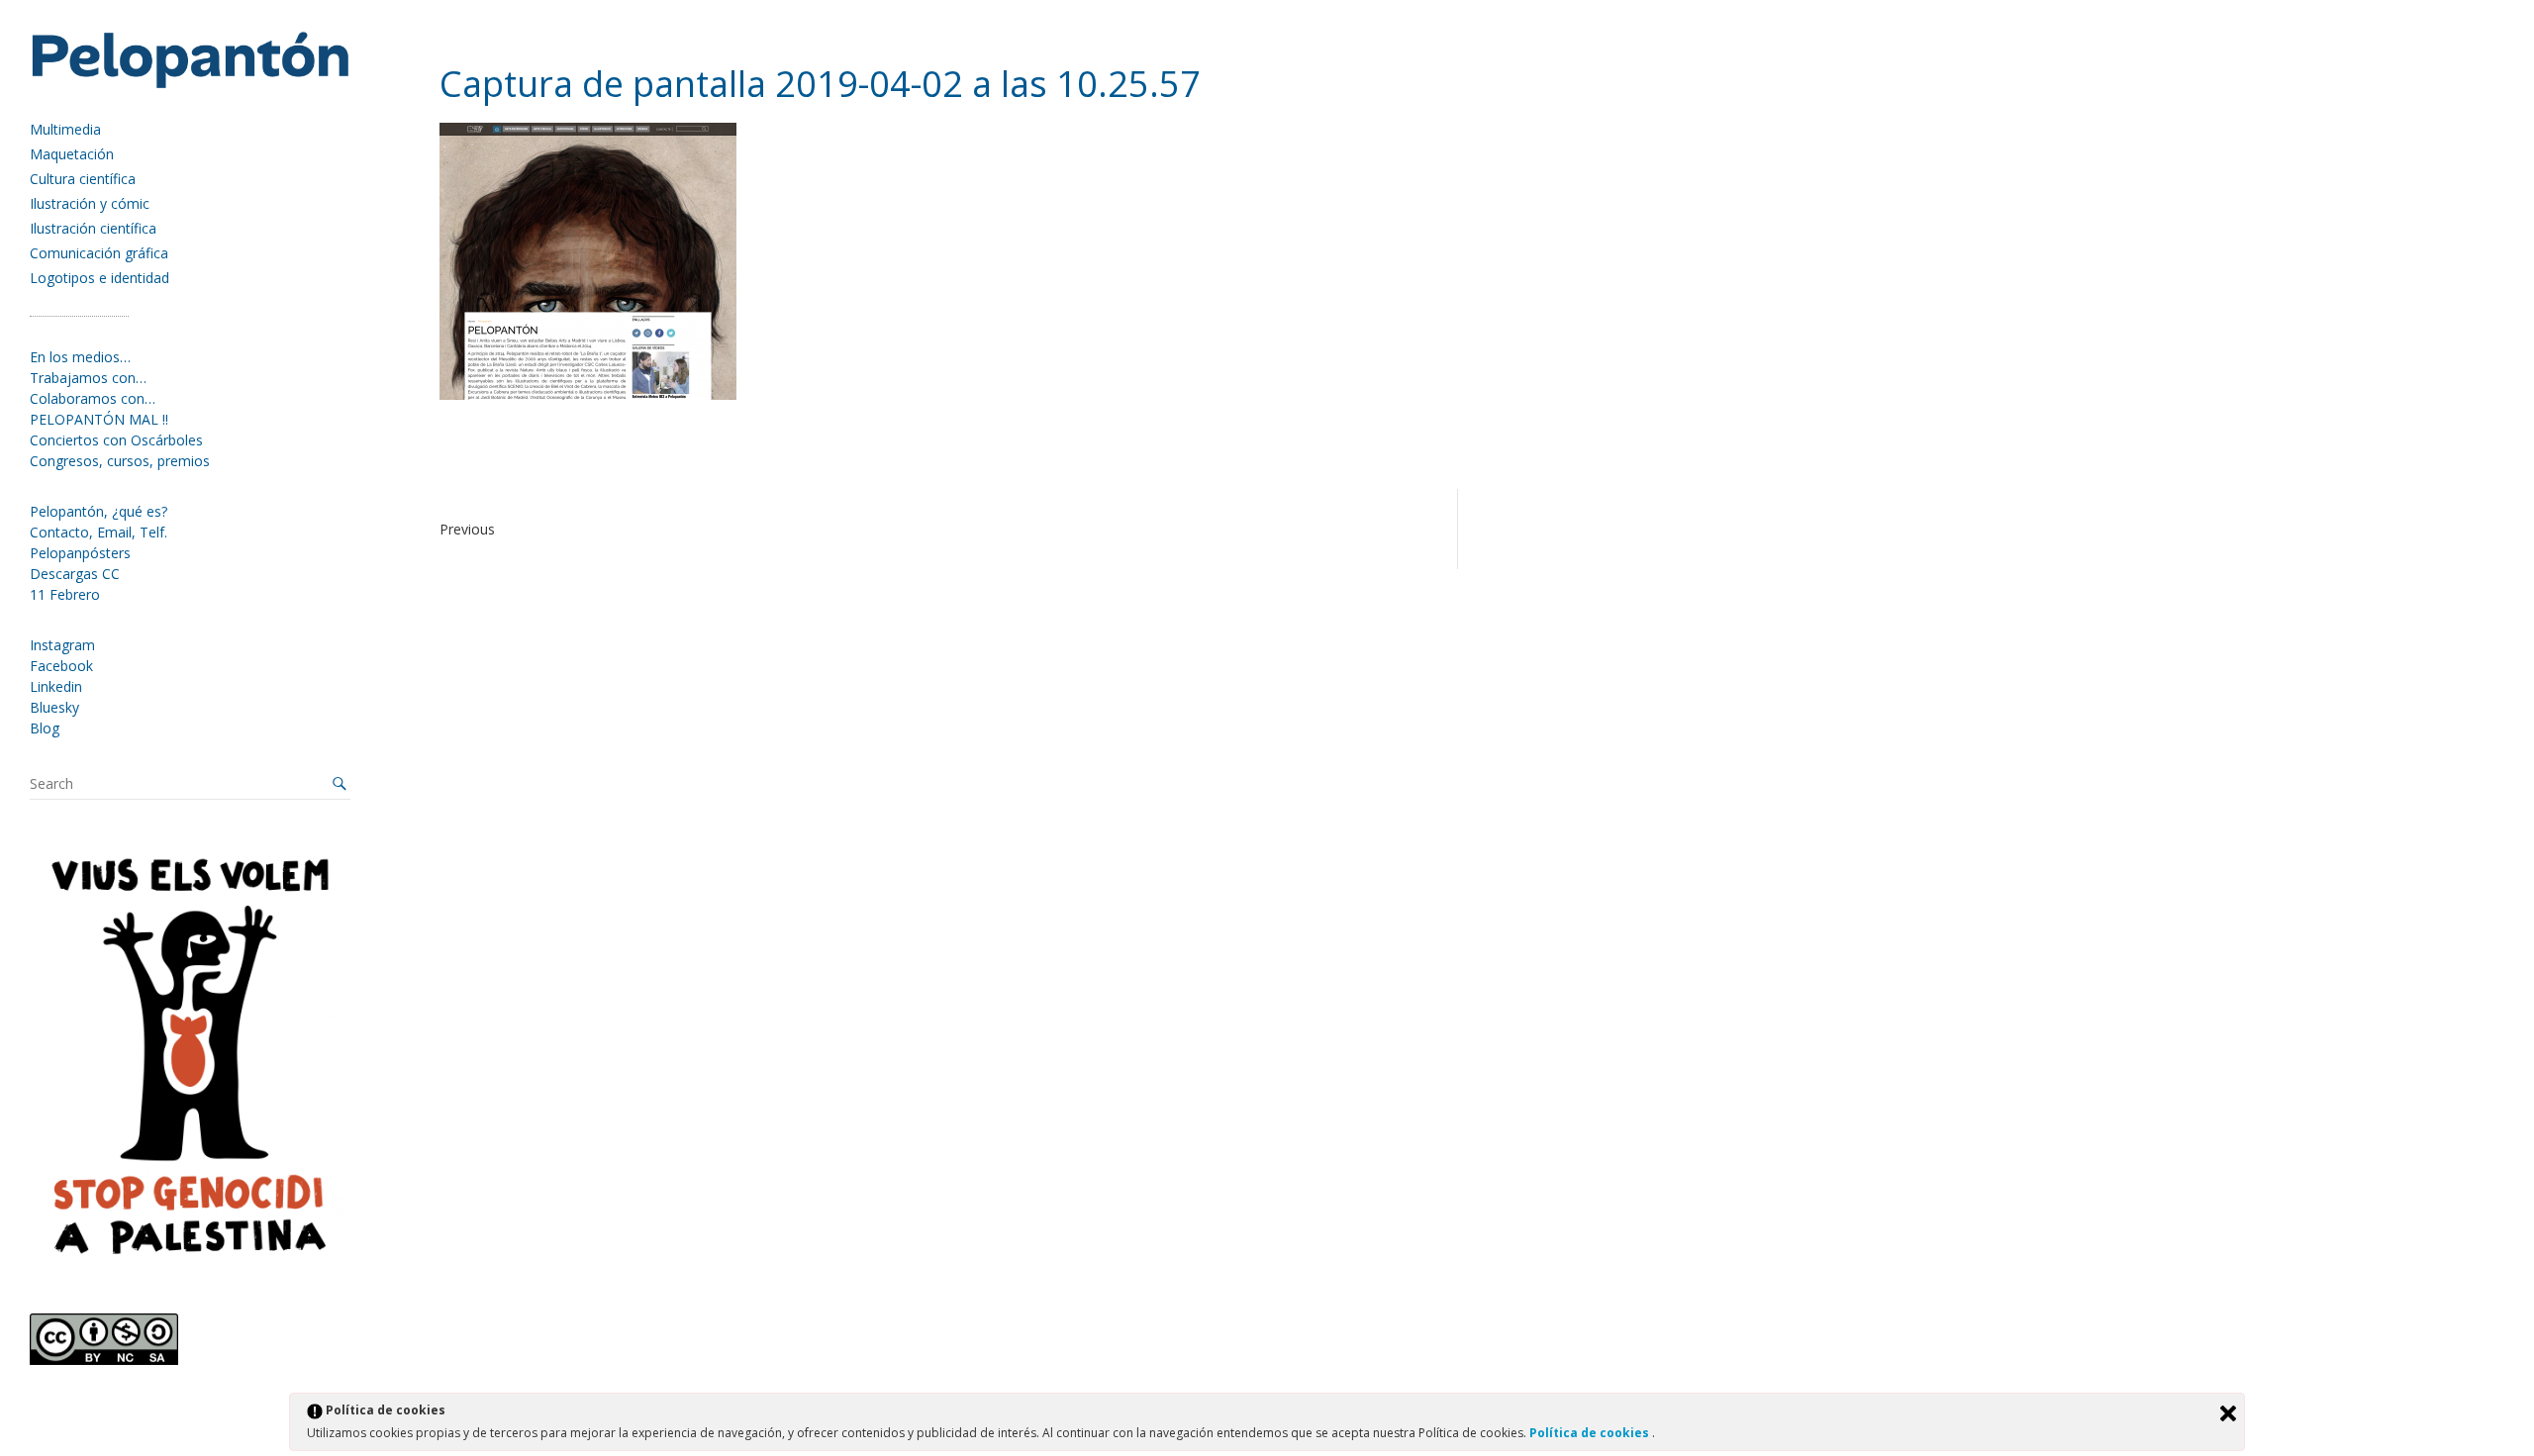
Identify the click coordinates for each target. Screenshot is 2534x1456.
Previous (467, 529)
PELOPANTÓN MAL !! (99, 419)
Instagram (62, 645)
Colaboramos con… (93, 398)
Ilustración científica (93, 228)
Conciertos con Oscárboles (116, 440)
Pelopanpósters (80, 553)
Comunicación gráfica (99, 253)
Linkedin (56, 686)
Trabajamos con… (88, 378)
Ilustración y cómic (90, 203)
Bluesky (54, 707)
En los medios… (80, 357)
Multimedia (65, 129)
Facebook (61, 666)
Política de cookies (1591, 1433)
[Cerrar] (2228, 1413)
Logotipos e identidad (99, 278)
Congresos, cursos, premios (120, 461)
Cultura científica (83, 179)
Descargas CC (75, 574)
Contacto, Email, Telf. (98, 532)
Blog (45, 728)
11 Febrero (65, 594)
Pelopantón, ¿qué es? (98, 511)
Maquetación (72, 154)
